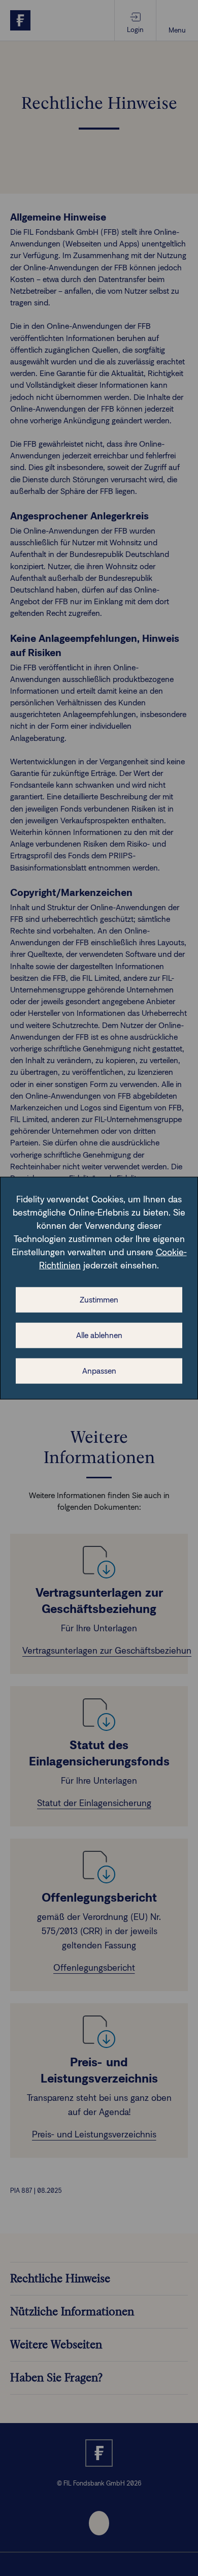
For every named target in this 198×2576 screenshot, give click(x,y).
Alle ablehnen (99, 1335)
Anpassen (99, 1371)
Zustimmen (99, 1300)
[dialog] (99, 1288)
